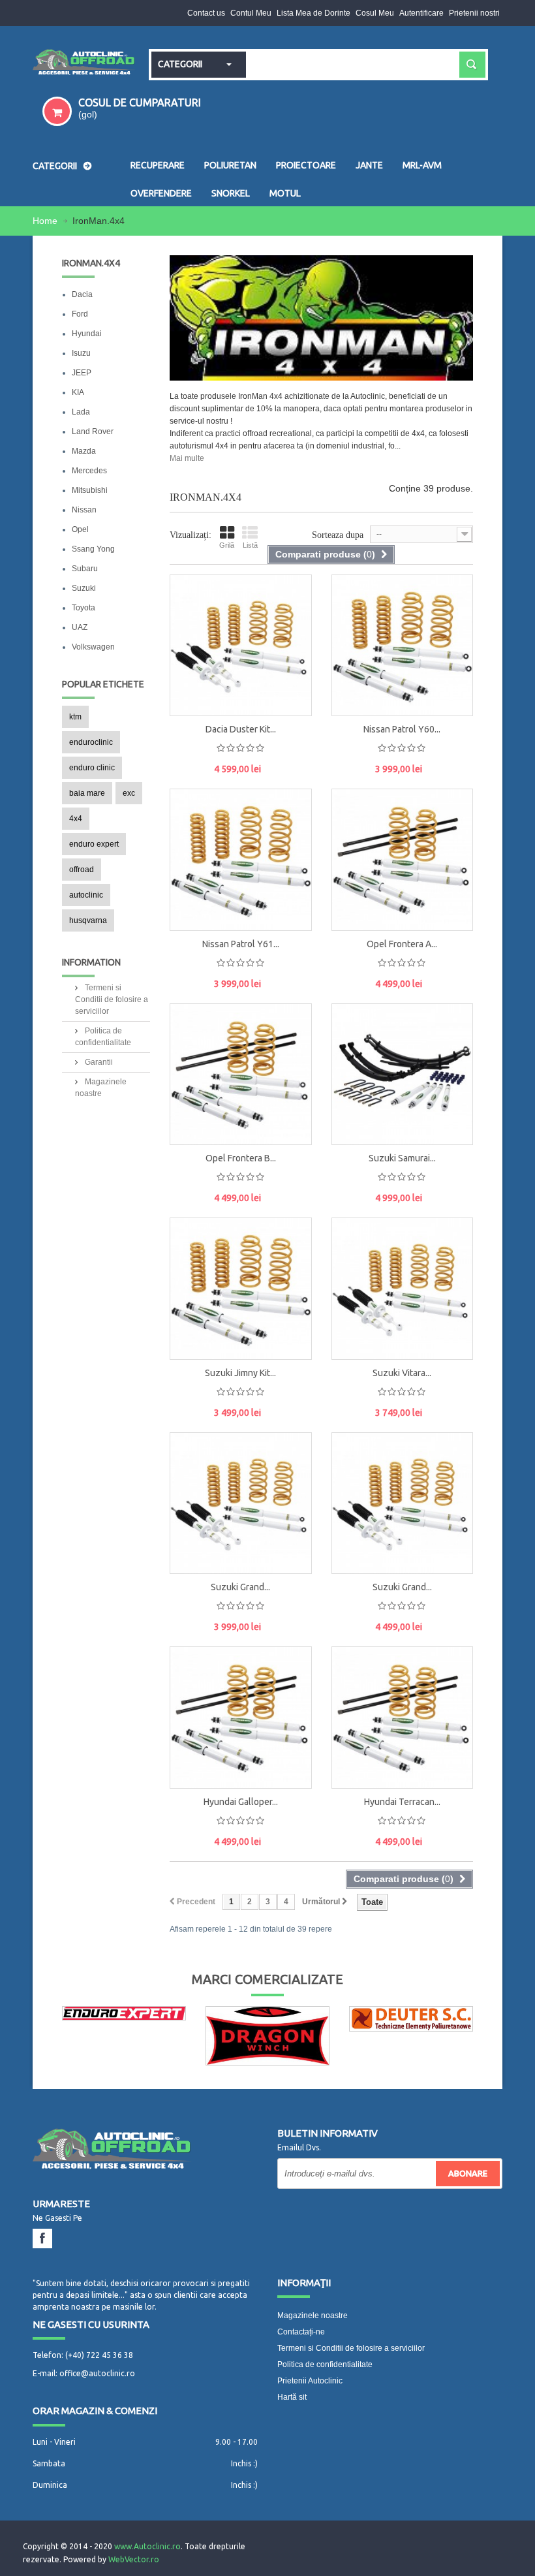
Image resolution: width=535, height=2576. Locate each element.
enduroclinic (91, 742)
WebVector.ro (134, 2559)
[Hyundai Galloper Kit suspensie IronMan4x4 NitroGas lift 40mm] (241, 1718)
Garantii (98, 1062)
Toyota (84, 608)
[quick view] (288, 631)
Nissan (84, 510)
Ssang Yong (93, 549)
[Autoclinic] (84, 63)
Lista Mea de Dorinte (313, 13)
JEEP (82, 373)
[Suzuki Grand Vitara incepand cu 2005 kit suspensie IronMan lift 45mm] (403, 1503)
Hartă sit (292, 2397)
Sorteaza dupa (338, 535)
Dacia (82, 294)
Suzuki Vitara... (402, 1373)
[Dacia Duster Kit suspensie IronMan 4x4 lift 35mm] (241, 646)
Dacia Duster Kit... (241, 729)
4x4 (76, 819)
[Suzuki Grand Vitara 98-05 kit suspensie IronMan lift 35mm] (241, 1503)
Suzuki (84, 588)
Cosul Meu (375, 13)
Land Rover (93, 432)
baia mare (87, 793)
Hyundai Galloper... (241, 1802)
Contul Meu (251, 13)
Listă (250, 545)
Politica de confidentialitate (325, 2364)
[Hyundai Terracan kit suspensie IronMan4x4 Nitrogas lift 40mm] (403, 1718)
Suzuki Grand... (240, 1587)
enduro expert (94, 844)
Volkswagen (93, 647)
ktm (75, 717)
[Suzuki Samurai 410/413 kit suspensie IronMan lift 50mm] (403, 1075)
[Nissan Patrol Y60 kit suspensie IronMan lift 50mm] (403, 646)
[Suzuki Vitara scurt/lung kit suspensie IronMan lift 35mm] (403, 1289)
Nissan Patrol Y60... (402, 729)
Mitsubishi (90, 490)
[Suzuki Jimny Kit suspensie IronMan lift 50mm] (241, 1289)
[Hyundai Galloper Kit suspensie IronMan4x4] (191, 1676)
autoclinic (86, 895)
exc (129, 793)
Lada (81, 412)
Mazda (84, 451)
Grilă (227, 545)
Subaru (85, 569)
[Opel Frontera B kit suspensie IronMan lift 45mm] (241, 1075)
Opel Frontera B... (241, 1158)
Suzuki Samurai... (402, 1158)
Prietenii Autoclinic (310, 2381)
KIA (78, 392)
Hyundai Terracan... (402, 1802)
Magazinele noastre (313, 2316)
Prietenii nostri (474, 13)
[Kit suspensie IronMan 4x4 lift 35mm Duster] (191, 605)
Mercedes (89, 471)
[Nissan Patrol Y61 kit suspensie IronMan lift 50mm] (241, 860)
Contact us (206, 13)
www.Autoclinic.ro (147, 2546)
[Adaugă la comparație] (288, 689)
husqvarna (88, 920)
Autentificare (421, 13)
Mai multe (187, 458)
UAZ (80, 627)
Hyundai (87, 334)
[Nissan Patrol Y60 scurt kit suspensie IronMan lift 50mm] (352, 605)
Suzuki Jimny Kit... (240, 1373)
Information (91, 962)
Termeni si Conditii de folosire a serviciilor (112, 999)
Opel (80, 529)
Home (46, 221)
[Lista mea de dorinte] (288, 660)
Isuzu (81, 353)
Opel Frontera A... (402, 944)
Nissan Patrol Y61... (241, 944)
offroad (82, 870)
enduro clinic (92, 768)
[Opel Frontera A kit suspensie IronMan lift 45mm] (403, 860)
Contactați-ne (301, 2332)
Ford (80, 314)
